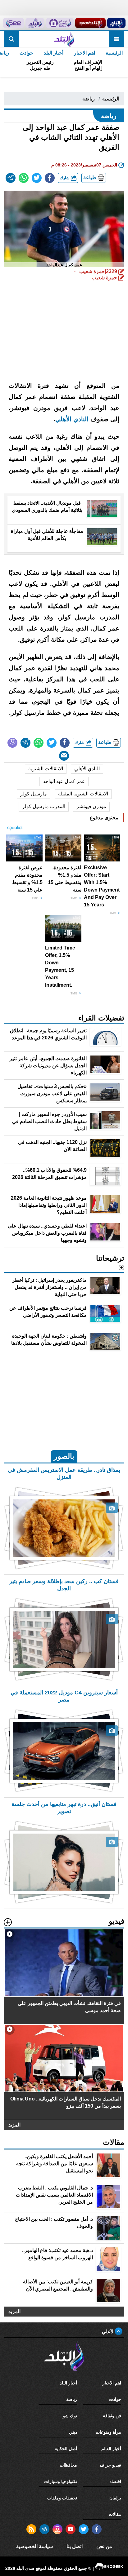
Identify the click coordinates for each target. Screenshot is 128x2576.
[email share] (11, 178)
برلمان (115, 2498)
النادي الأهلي (87, 769)
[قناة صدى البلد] (116, 23)
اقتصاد (115, 2481)
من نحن (104, 2546)
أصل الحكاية (66, 2449)
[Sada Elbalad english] (13, 23)
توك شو (70, 2416)
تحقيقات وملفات (62, 2498)
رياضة (89, 99)
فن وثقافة (112, 2416)
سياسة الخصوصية (34, 2546)
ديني (73, 2432)
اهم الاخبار (85, 53)
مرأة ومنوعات (108, 2432)
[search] (11, 39)
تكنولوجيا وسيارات (61, 2481)
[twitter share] (37, 178)
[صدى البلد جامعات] (60, 23)
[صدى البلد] (64, 39)
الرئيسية (114, 53)
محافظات (68, 2465)
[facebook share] (50, 178)
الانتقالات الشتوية (46, 769)
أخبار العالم (111, 2449)
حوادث (26, 53)
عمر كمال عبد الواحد (64, 781)
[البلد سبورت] (90, 23)
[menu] (117, 39)
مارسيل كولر (34, 794)
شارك (65, 178)
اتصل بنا (75, 2546)
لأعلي (108, 2332)
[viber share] (12, 743)
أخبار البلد (54, 53)
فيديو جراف (110, 2465)
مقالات (115, 2514)
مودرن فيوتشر (91, 806)
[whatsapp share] (24, 178)
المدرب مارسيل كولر (44, 806)
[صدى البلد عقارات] (35, 23)
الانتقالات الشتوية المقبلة (83, 794)
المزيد (14, 2125)
